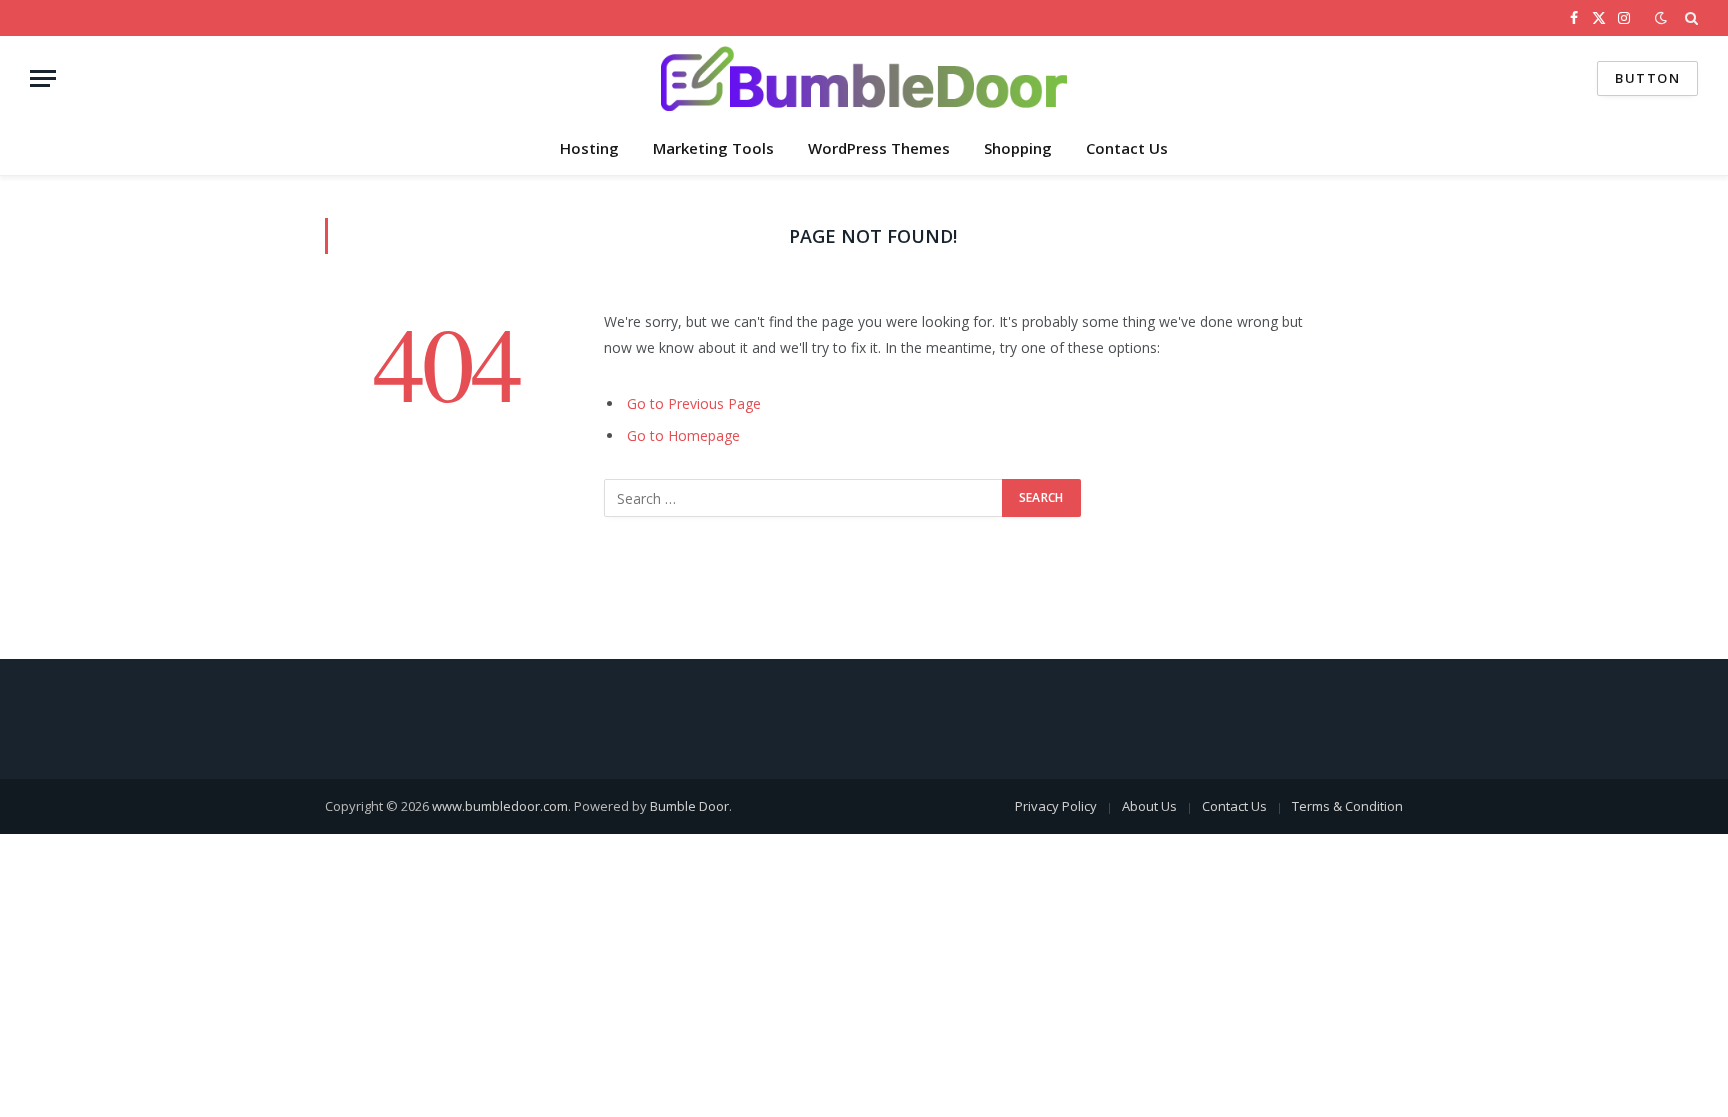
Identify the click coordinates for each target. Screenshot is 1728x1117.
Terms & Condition (1347, 806)
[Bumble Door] (864, 78)
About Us (1149, 806)
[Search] (1689, 18)
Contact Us (1127, 148)
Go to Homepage (683, 435)
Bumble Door (689, 806)
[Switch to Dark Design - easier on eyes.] (1661, 18)
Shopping (1018, 148)
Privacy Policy (1056, 806)
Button (1647, 78)
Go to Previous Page (694, 403)
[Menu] (43, 78)
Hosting (589, 148)
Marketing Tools (713, 148)
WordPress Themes (879, 148)
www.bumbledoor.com (500, 806)
